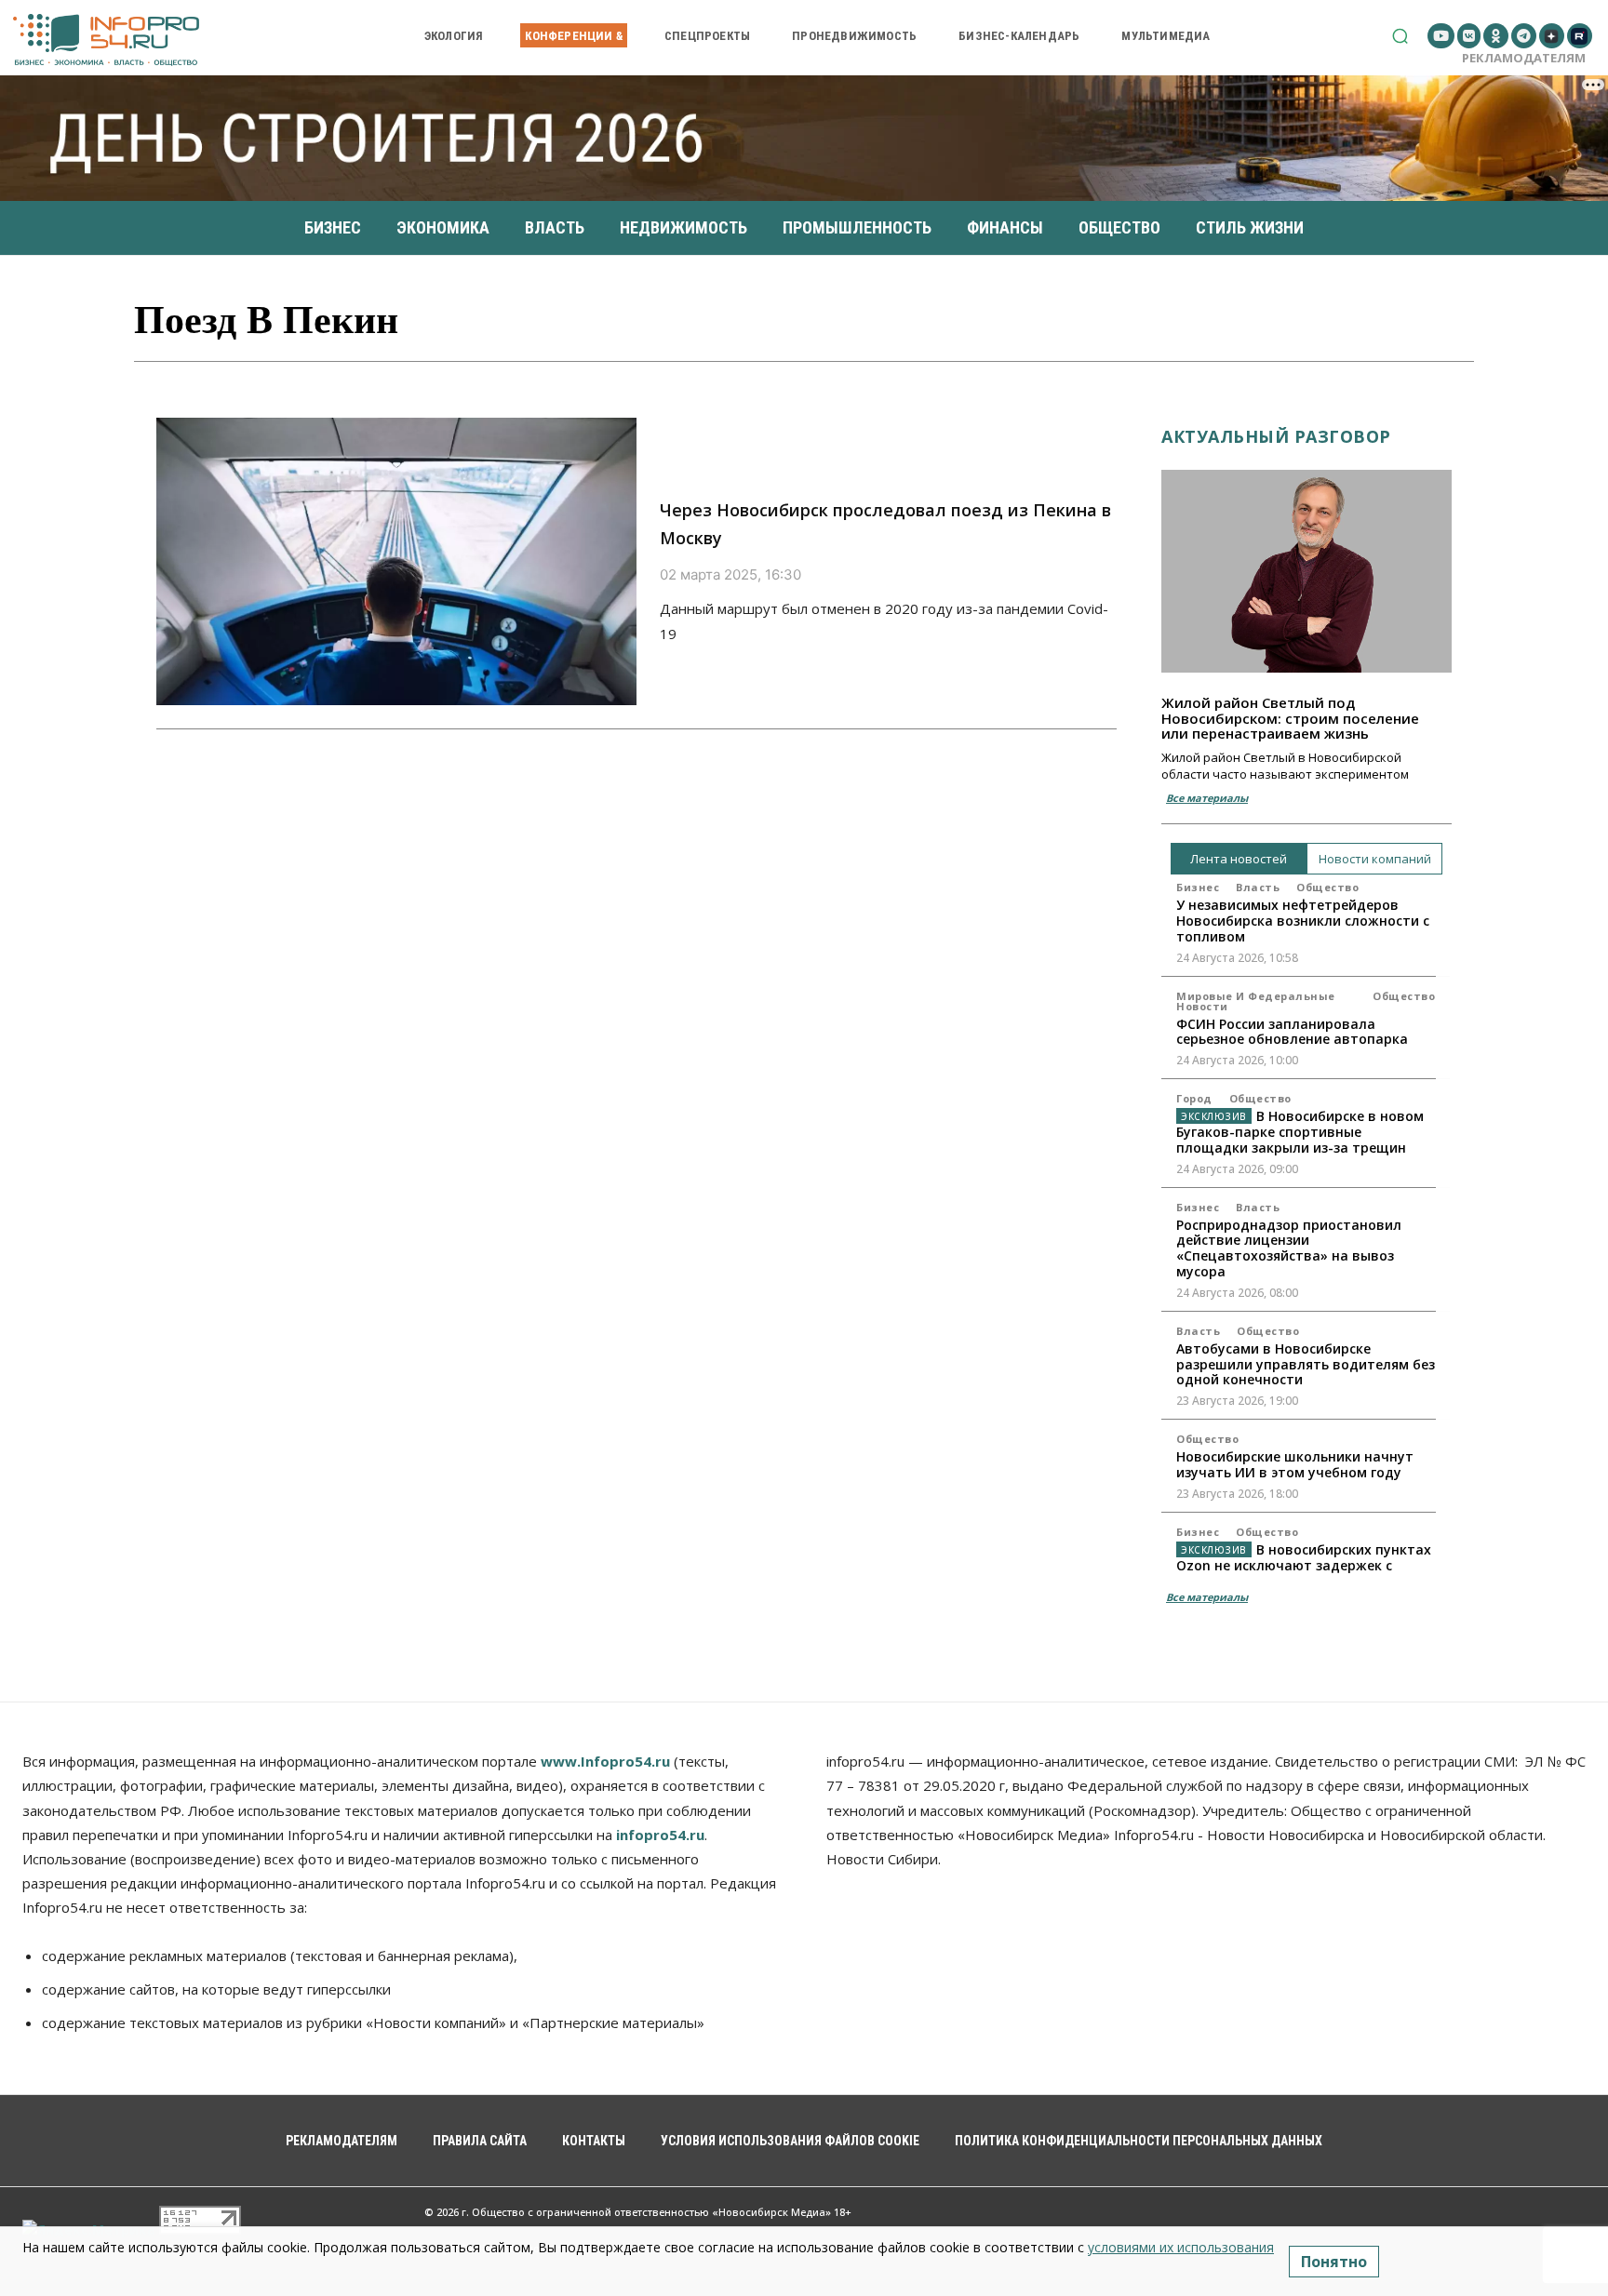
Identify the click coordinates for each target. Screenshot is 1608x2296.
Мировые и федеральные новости (1256, 1001)
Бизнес (1198, 887)
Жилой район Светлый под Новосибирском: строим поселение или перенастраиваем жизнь (1290, 718)
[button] (1400, 36)
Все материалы (1207, 798)
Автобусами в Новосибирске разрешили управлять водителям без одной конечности (1306, 1364)
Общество (1327, 887)
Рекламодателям (1524, 58)
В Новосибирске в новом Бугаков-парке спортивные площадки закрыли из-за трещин (1300, 1132)
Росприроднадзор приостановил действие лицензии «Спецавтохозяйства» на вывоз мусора (1289, 1248)
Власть (1258, 887)
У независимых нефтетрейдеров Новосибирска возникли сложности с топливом (1303, 921)
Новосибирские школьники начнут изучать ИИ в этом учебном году (1295, 1464)
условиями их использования (1181, 2247)
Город (1194, 1098)
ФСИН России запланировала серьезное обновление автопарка (1292, 1032)
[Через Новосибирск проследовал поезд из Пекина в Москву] (396, 562)
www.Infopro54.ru (605, 1761)
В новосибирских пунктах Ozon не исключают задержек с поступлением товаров (1304, 1565)
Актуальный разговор (1276, 436)
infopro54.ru (660, 1835)
